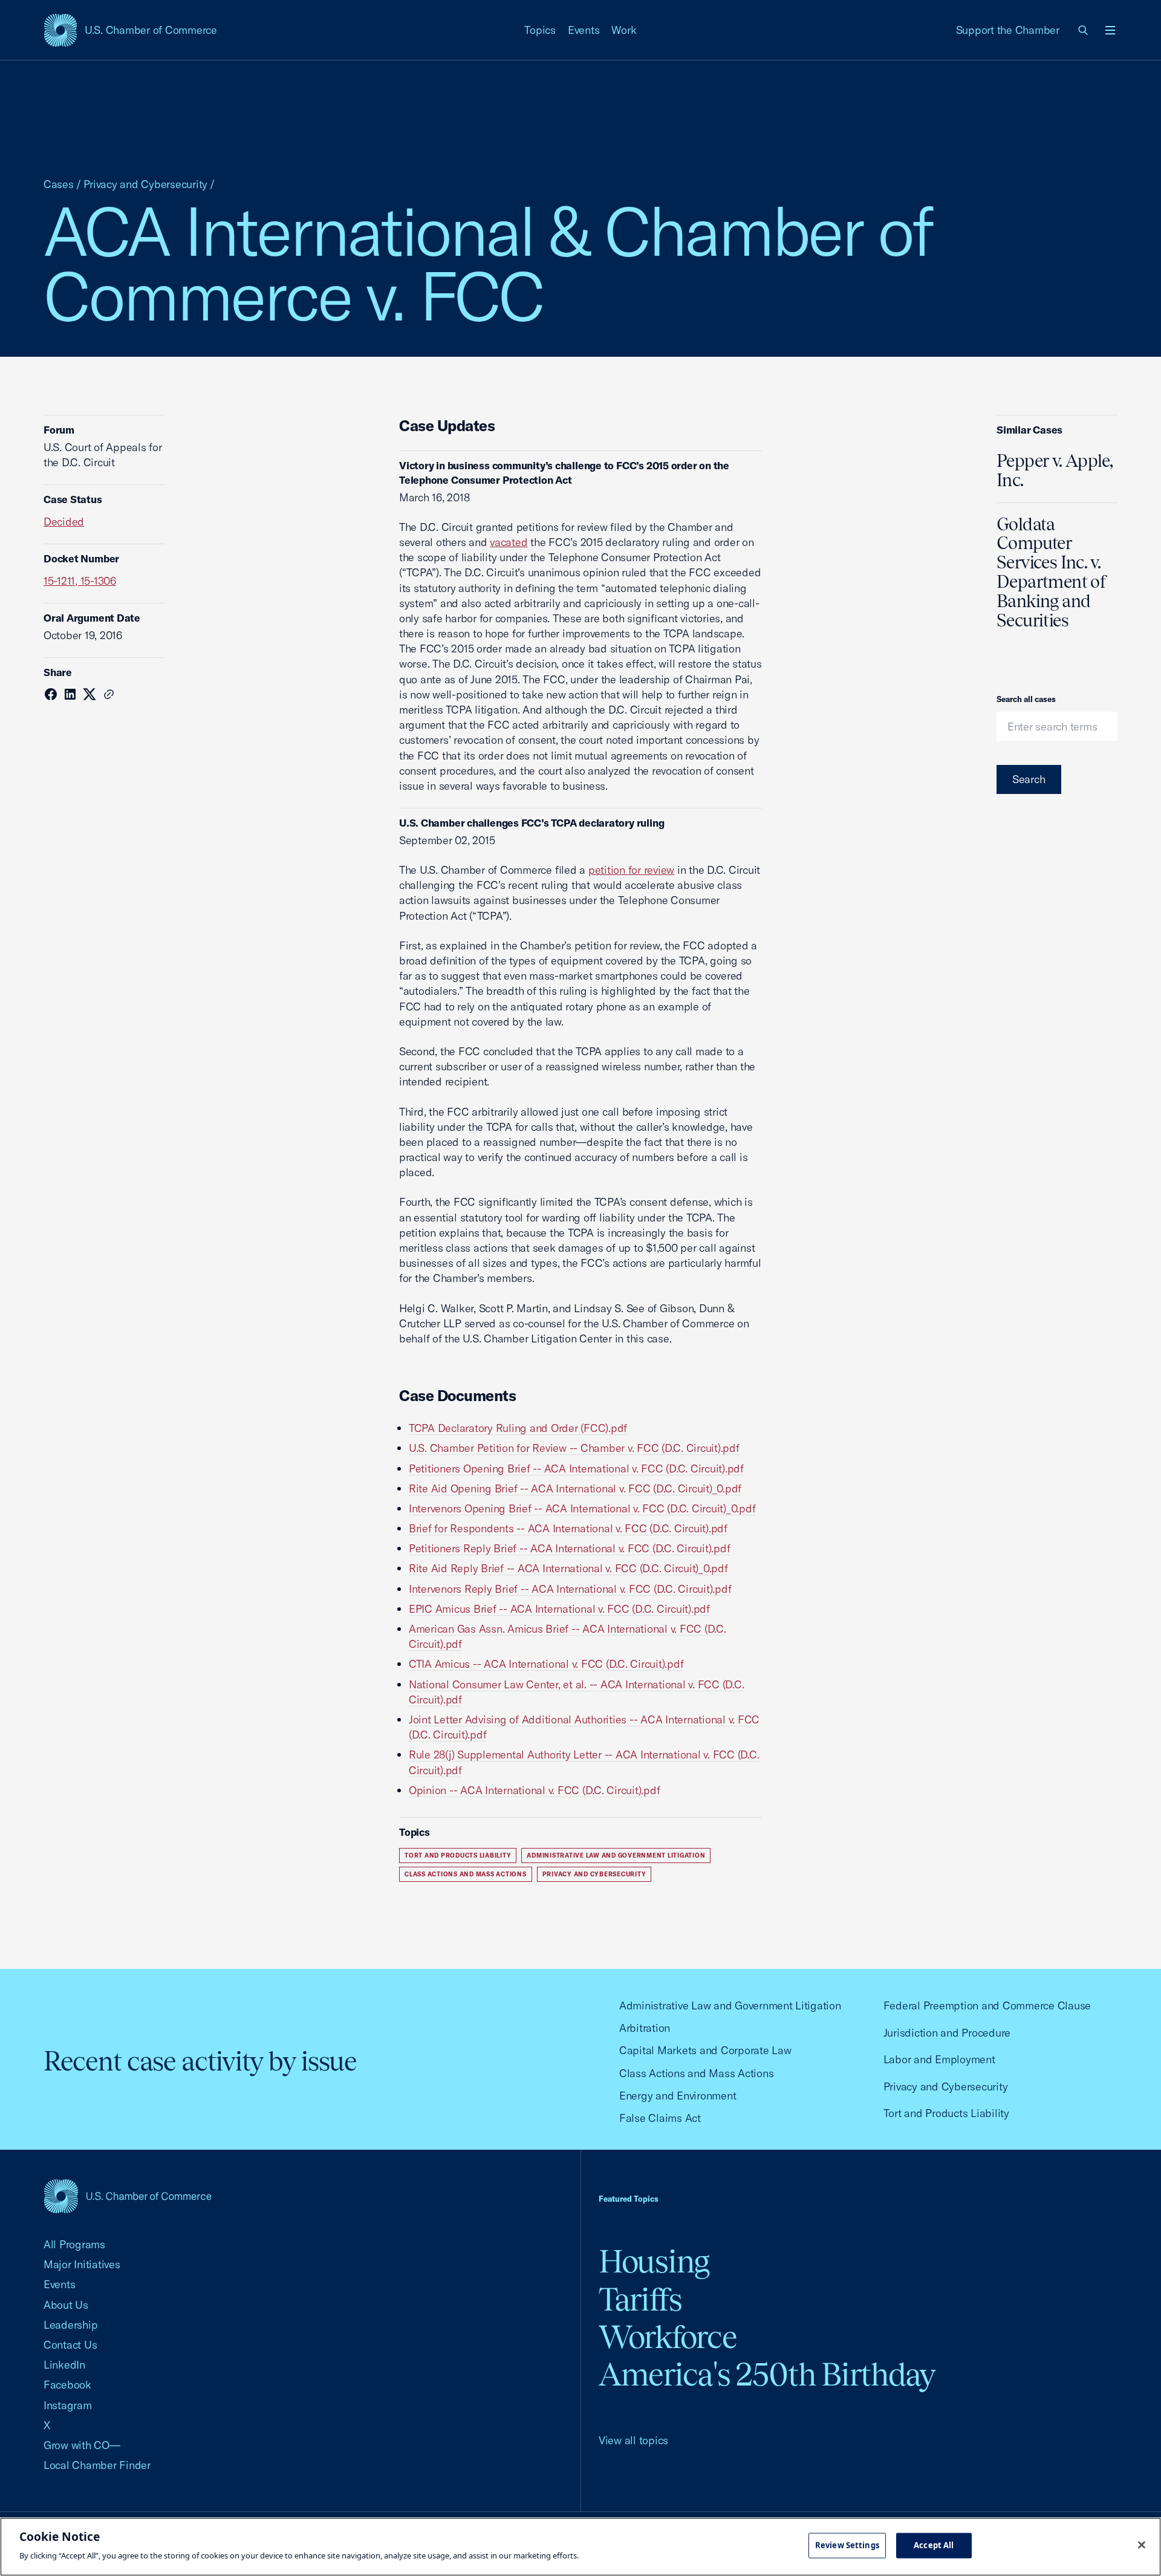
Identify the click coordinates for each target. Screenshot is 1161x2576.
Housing (654, 2261)
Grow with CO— (82, 2445)
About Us (66, 2305)
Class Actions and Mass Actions (466, 1874)
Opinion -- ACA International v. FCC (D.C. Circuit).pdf (534, 1790)
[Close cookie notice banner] (1142, 2545)
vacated (509, 542)
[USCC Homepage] (128, 2196)
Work (624, 30)
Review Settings (847, 2545)
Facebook (67, 2385)
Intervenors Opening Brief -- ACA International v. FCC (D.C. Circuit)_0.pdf (582, 1508)
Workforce (668, 2337)
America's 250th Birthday (767, 2374)
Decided (64, 522)
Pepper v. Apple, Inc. (1055, 470)
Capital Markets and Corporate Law (705, 2050)
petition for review (631, 870)
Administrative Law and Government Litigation (616, 1856)
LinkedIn (64, 2365)
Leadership (70, 2325)
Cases (59, 184)
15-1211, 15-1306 (80, 581)
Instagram (68, 2405)
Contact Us (70, 2345)
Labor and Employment (939, 2059)
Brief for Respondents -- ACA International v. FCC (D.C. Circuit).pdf (568, 1528)
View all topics (633, 2440)
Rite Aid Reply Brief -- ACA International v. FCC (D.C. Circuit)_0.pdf (568, 1568)
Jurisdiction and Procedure (947, 2033)
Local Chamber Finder (97, 2465)
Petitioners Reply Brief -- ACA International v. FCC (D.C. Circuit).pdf (569, 1548)
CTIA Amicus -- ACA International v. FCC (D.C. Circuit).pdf (546, 1664)
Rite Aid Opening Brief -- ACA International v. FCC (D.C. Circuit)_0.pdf (575, 1488)
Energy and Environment (678, 2096)
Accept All (934, 2545)
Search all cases (1026, 699)
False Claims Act (660, 2118)
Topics (540, 30)
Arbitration (645, 2028)
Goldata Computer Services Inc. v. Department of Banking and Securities (1052, 572)
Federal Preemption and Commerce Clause (987, 2005)
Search (1029, 779)
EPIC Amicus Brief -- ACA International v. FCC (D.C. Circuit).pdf (559, 1609)
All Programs (74, 2244)
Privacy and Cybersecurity (146, 184)
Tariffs (640, 2299)
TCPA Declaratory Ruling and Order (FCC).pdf (518, 1428)
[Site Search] (1084, 30)
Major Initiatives (82, 2264)
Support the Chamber (1008, 30)
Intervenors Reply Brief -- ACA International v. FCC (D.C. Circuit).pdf (570, 1589)
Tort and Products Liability (458, 1856)
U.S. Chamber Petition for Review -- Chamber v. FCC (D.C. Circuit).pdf (574, 1448)
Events (584, 30)
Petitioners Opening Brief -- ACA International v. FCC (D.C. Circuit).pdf (576, 1469)
